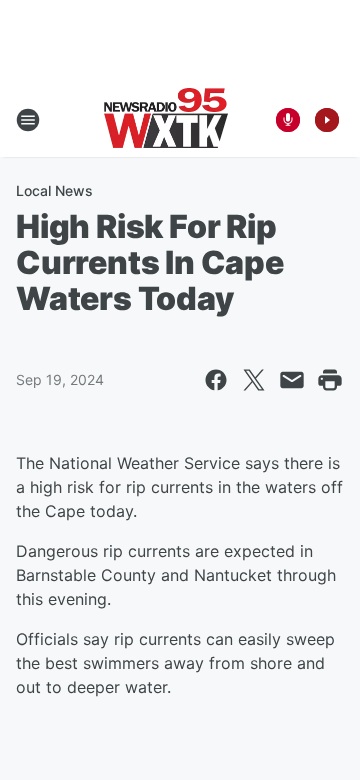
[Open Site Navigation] (28, 120)
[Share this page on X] (254, 380)
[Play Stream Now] (327, 120)
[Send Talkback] (288, 120)
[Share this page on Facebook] (216, 380)
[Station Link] (166, 120)
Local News (54, 190)
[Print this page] (330, 380)
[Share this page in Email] (292, 380)
